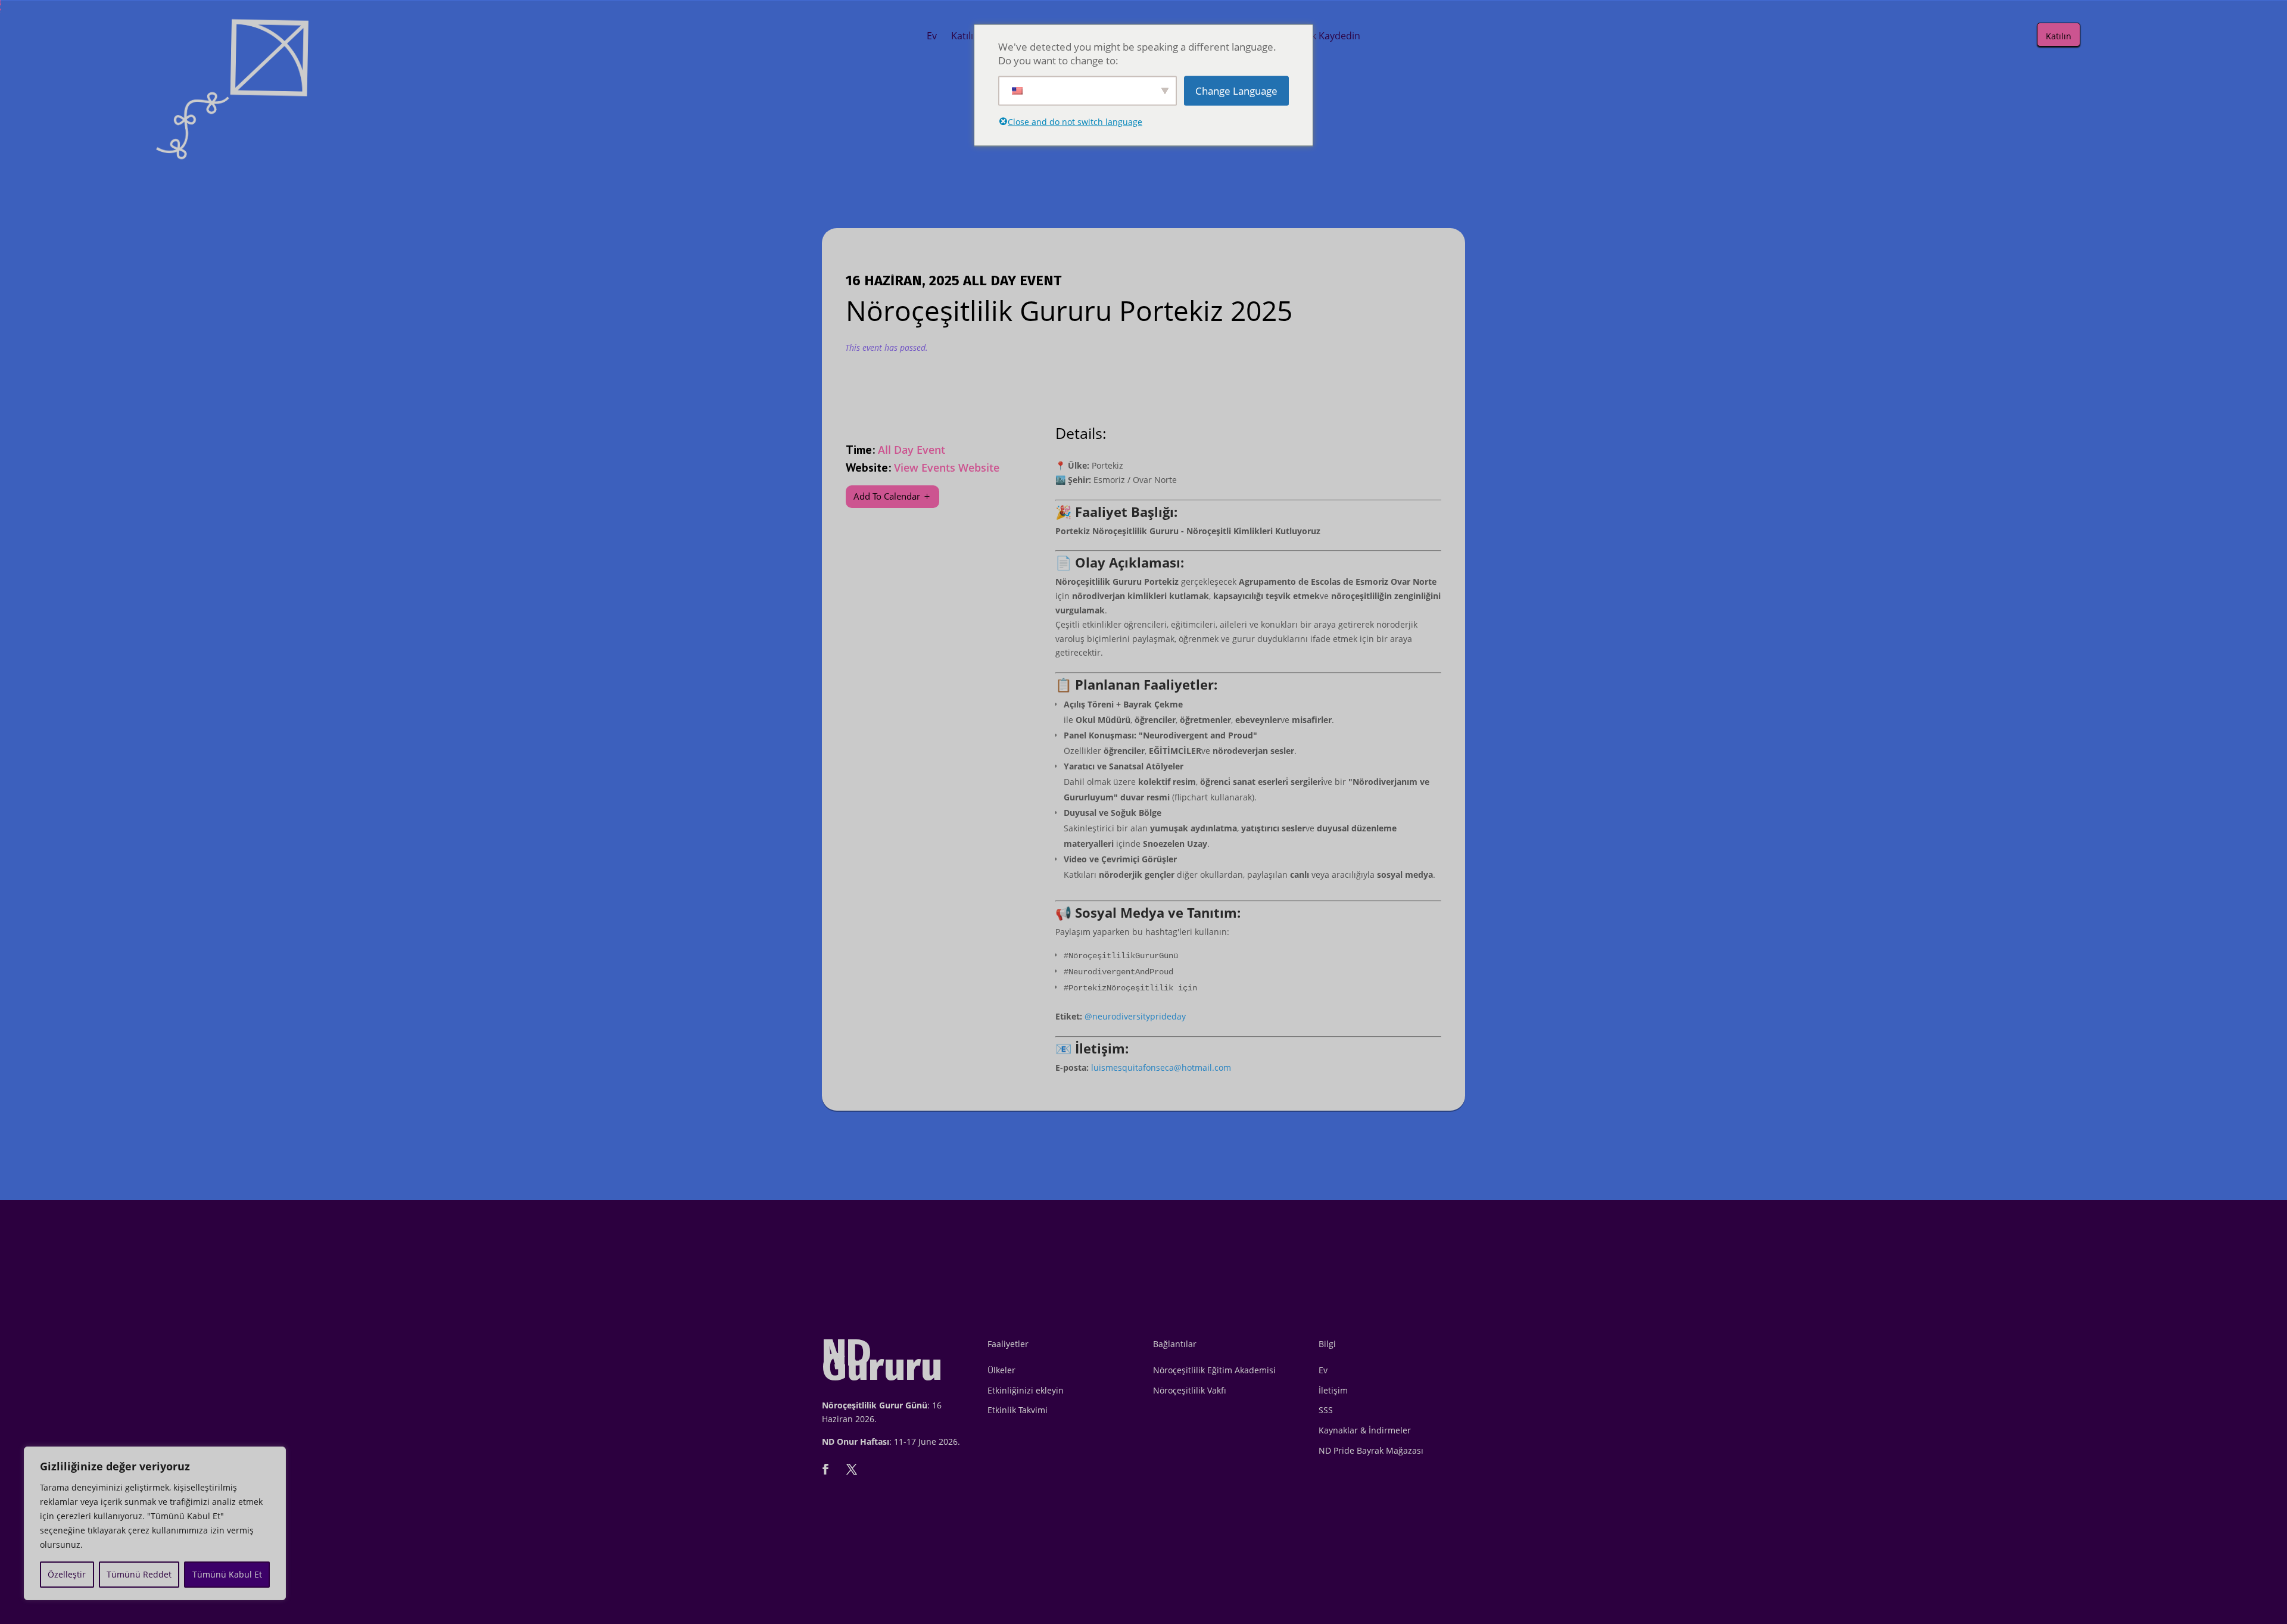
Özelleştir (67, 1574)
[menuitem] (932, 36)
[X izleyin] (852, 1469)
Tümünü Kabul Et (227, 1574)
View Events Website (947, 467)
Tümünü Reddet (139, 1574)
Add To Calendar (887, 496)
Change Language (1236, 91)
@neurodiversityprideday (1135, 1016)
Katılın (2059, 36)
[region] (155, 1523)
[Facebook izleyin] (825, 1469)
